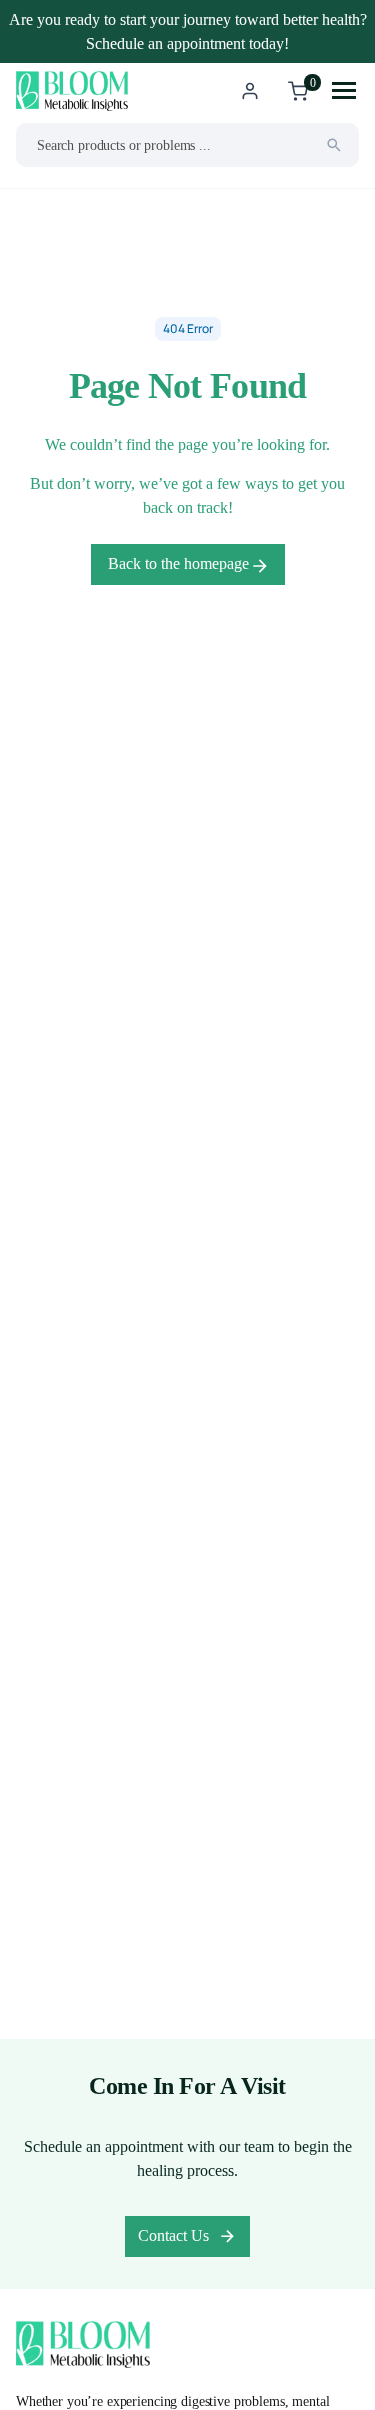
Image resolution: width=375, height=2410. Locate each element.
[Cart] (298, 91)
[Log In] (250, 91)
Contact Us (173, 2235)
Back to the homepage (180, 563)
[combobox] (187, 145)
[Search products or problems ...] (334, 145)
